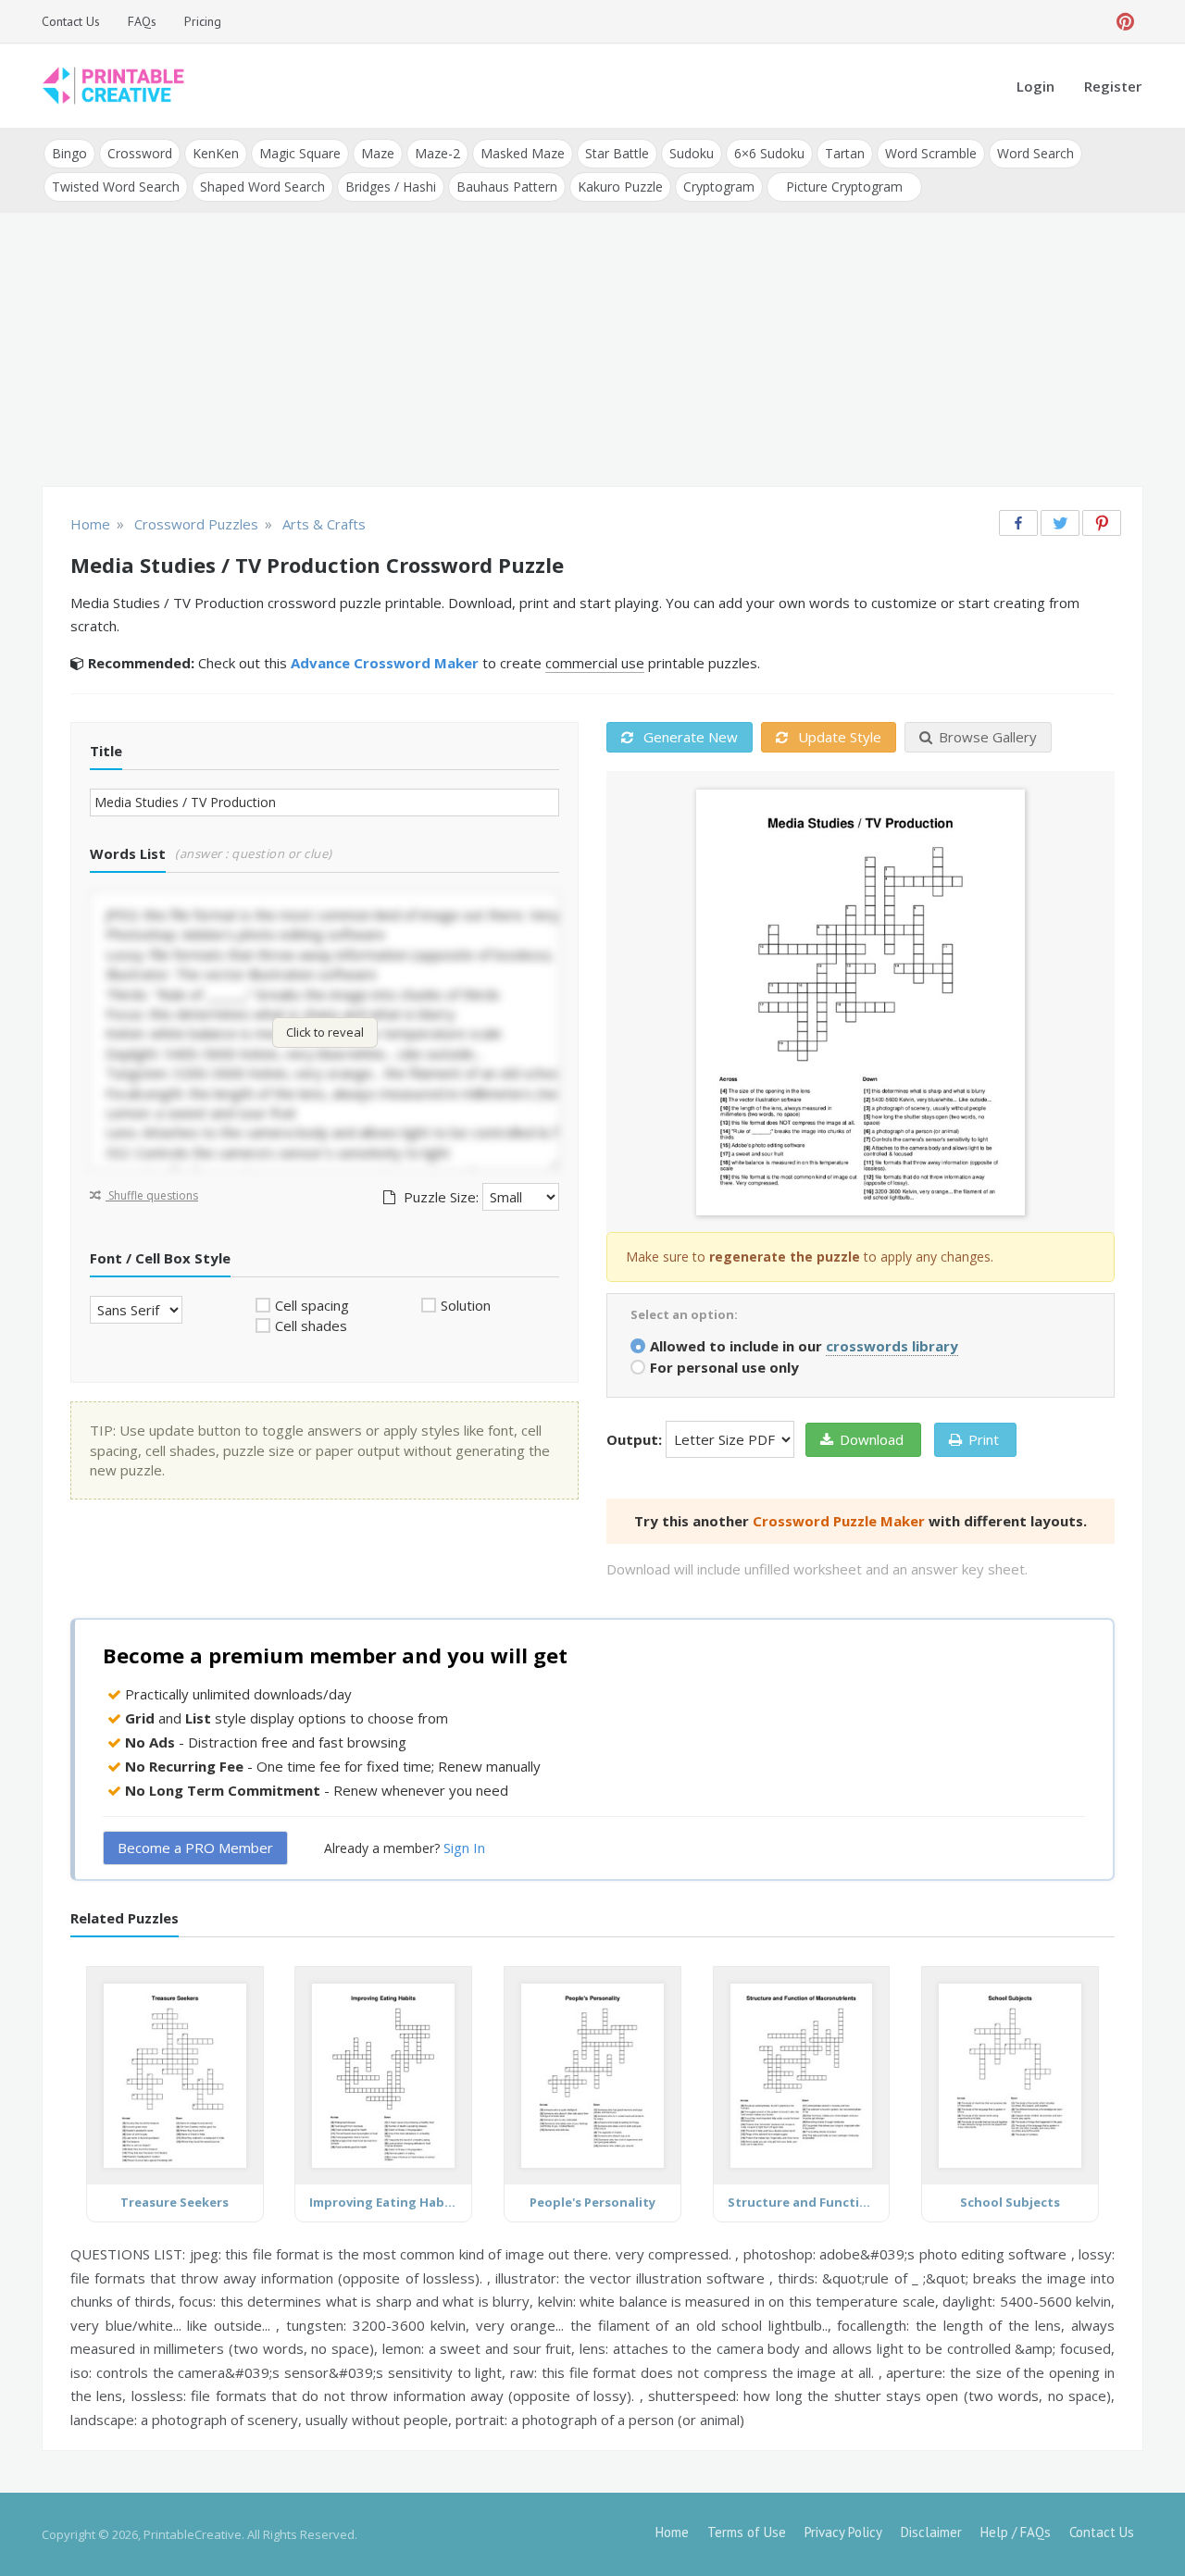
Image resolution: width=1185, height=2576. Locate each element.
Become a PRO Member (195, 1848)
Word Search (1035, 153)
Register (1113, 86)
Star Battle (617, 153)
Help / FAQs (1016, 2532)
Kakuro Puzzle (620, 187)
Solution (466, 1305)
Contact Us (71, 21)
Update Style (838, 737)
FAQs (142, 21)
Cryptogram (719, 187)
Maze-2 (437, 153)
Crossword (140, 153)
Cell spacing (312, 1305)
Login (1035, 86)
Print (984, 1439)
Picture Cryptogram (844, 187)
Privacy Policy (843, 2532)
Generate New (689, 737)
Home (672, 2532)
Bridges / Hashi (391, 187)
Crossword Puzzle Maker (839, 1521)
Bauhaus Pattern (507, 187)
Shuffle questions (152, 1195)
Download (872, 1439)
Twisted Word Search (116, 187)
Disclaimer (931, 2532)
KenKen (216, 153)
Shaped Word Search (262, 187)
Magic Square (300, 153)
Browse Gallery (988, 737)
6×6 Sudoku (769, 153)
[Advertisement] (592, 352)
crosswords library (892, 1346)
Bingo (69, 153)
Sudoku (692, 153)
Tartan (845, 153)
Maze (378, 153)
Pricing (203, 21)
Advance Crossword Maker (385, 663)
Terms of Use (747, 2532)
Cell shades (311, 1325)
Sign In (464, 1848)
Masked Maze (523, 153)
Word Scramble (931, 153)
